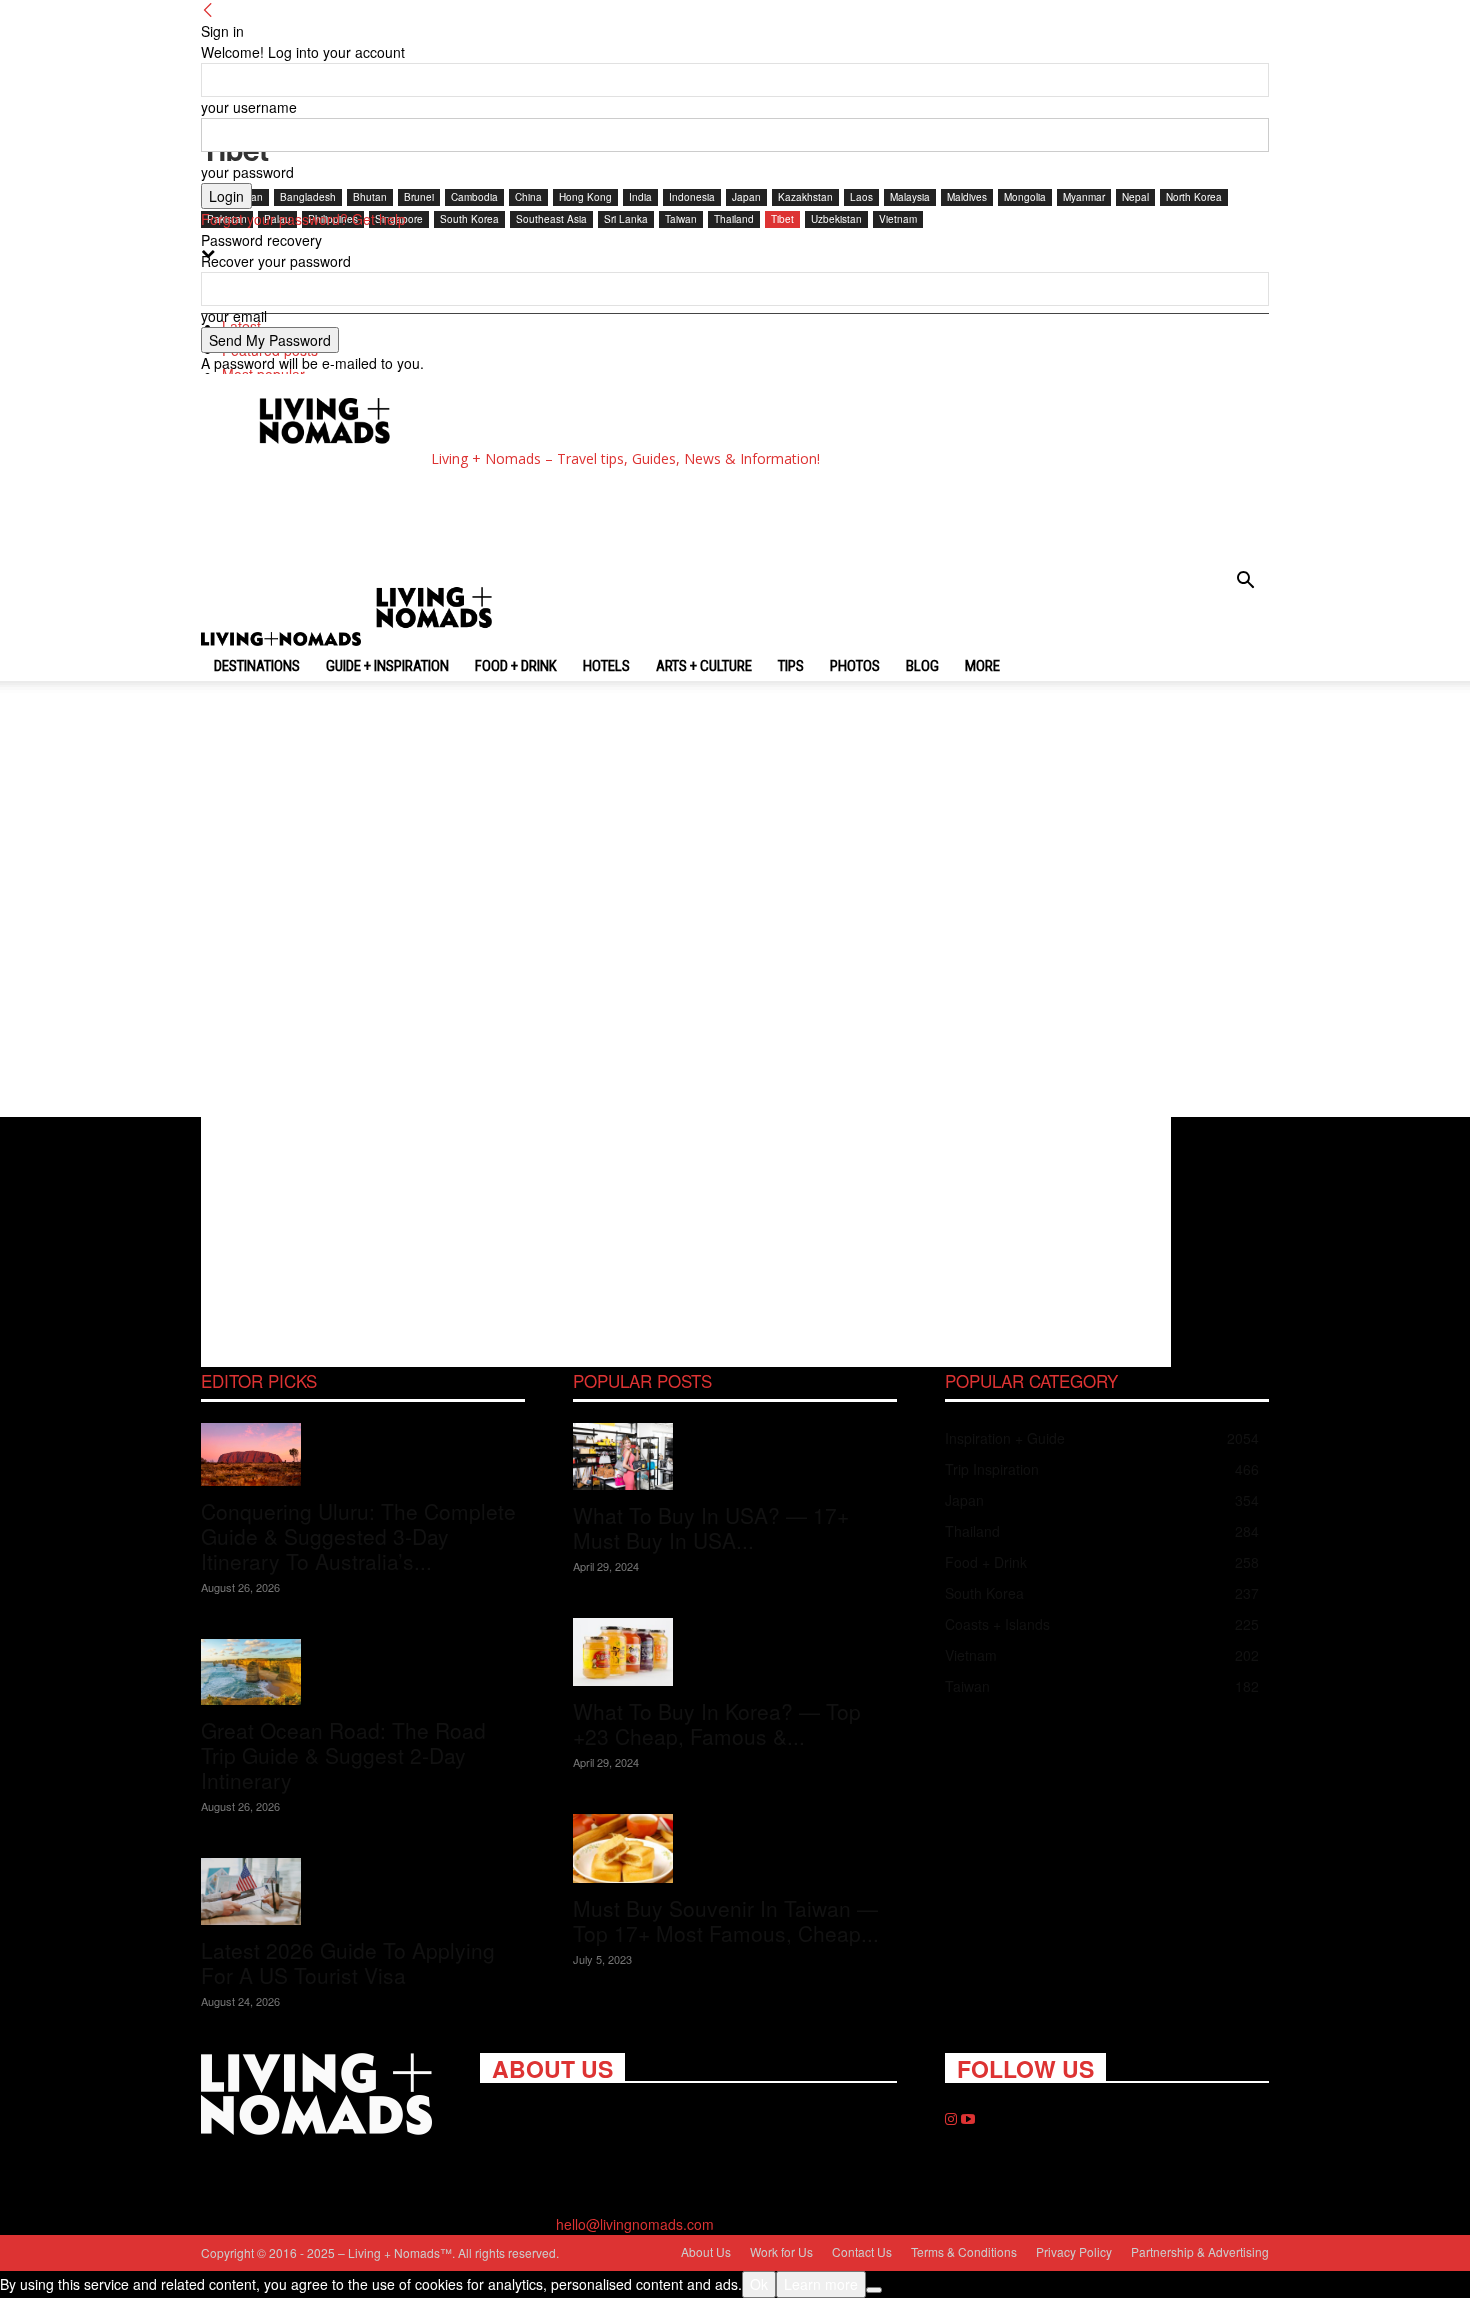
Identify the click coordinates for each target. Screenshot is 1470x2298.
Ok (759, 2284)
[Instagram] (953, 2119)
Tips (791, 666)
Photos (855, 666)
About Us (706, 2251)
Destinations (257, 666)
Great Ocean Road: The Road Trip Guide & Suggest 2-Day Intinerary (343, 1755)
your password (247, 172)
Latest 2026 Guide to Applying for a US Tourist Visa (348, 1962)
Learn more (821, 2284)
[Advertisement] (589, 516)
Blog (922, 666)
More (982, 666)
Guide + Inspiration (387, 666)
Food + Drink (516, 666)
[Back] (208, 10)
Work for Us (781, 2251)
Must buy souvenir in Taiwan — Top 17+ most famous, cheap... (726, 1920)
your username (249, 107)
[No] (874, 2290)
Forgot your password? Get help (303, 219)
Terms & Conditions (964, 2251)
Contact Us (862, 2251)
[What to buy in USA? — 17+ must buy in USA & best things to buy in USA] (735, 1456)
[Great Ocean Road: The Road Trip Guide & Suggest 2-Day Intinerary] (363, 1672)
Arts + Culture (704, 666)
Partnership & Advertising (1200, 2251)
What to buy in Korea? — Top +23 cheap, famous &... (717, 1723)
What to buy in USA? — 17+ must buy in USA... (711, 1527)
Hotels (606, 666)
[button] (1245, 582)
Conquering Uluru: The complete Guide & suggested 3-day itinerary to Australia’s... (358, 1536)
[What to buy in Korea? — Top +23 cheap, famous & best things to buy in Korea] (735, 1652)
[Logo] (283, 640)
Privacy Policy (1074, 2251)
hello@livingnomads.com (635, 2224)
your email (234, 316)
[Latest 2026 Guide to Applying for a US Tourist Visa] (363, 1891)
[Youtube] (968, 2119)
